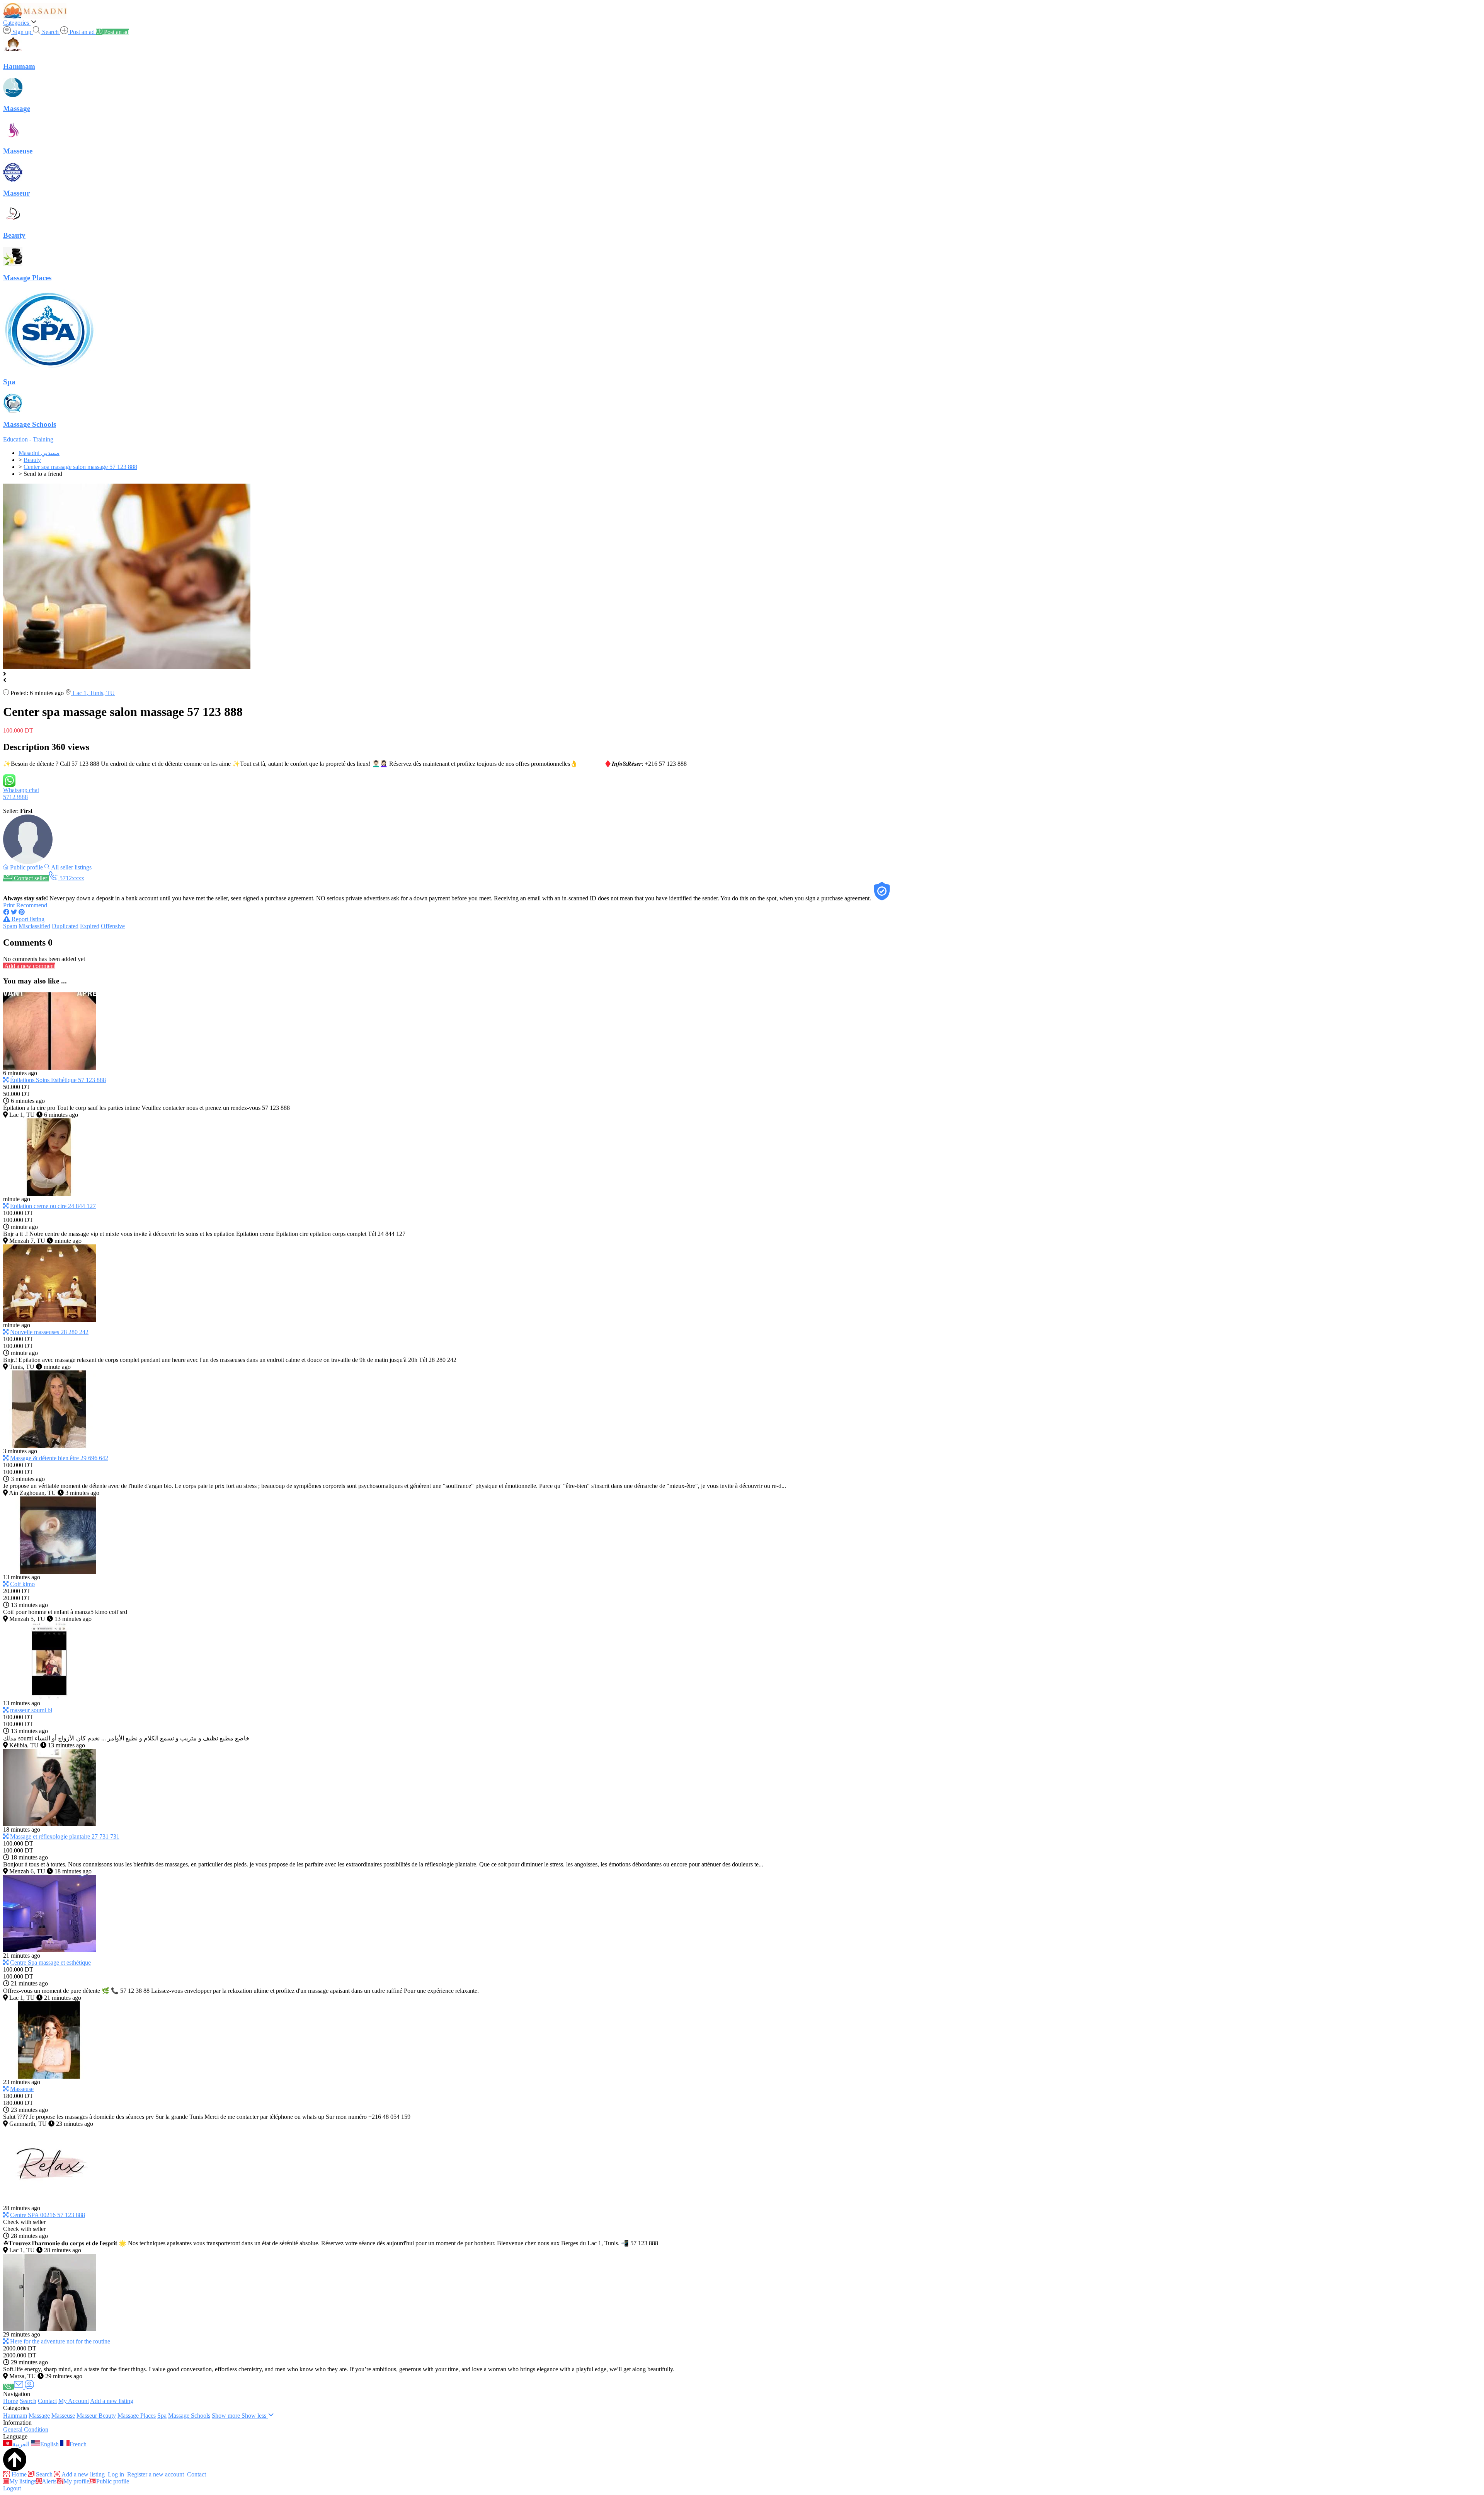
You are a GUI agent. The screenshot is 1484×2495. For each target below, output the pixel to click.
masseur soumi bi (31, 1710)
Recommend (32, 905)
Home (11, 2401)
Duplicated (65, 926)
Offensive (113, 926)
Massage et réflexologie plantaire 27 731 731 (65, 1836)
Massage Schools (189, 2416)
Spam (10, 926)
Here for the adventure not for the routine (60, 2341)
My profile (76, 2481)
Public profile (113, 2481)
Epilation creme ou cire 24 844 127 (53, 1206)
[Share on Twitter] (14, 912)
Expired (90, 926)
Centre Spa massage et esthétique (50, 1962)
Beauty (107, 2416)
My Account (74, 2401)
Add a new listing (112, 2401)
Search (28, 2401)
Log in (115, 2474)
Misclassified (34, 926)
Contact (47, 2401)
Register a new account (155, 2474)
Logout (12, 2488)
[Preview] (6, 1080)
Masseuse (22, 2089)
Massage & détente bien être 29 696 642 (59, 1458)
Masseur (88, 2416)
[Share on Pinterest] (22, 912)
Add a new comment (29, 966)
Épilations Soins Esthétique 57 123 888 (58, 1080)
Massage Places (137, 2416)
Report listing (27, 919)
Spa (162, 2416)
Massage (39, 2416)
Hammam (15, 2416)
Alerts (49, 2481)
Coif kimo (22, 1584)
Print (9, 905)
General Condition (26, 2429)
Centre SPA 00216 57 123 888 (48, 2215)
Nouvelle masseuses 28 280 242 (49, 1332)
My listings (23, 2481)
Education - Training (28, 439)
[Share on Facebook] (6, 912)
